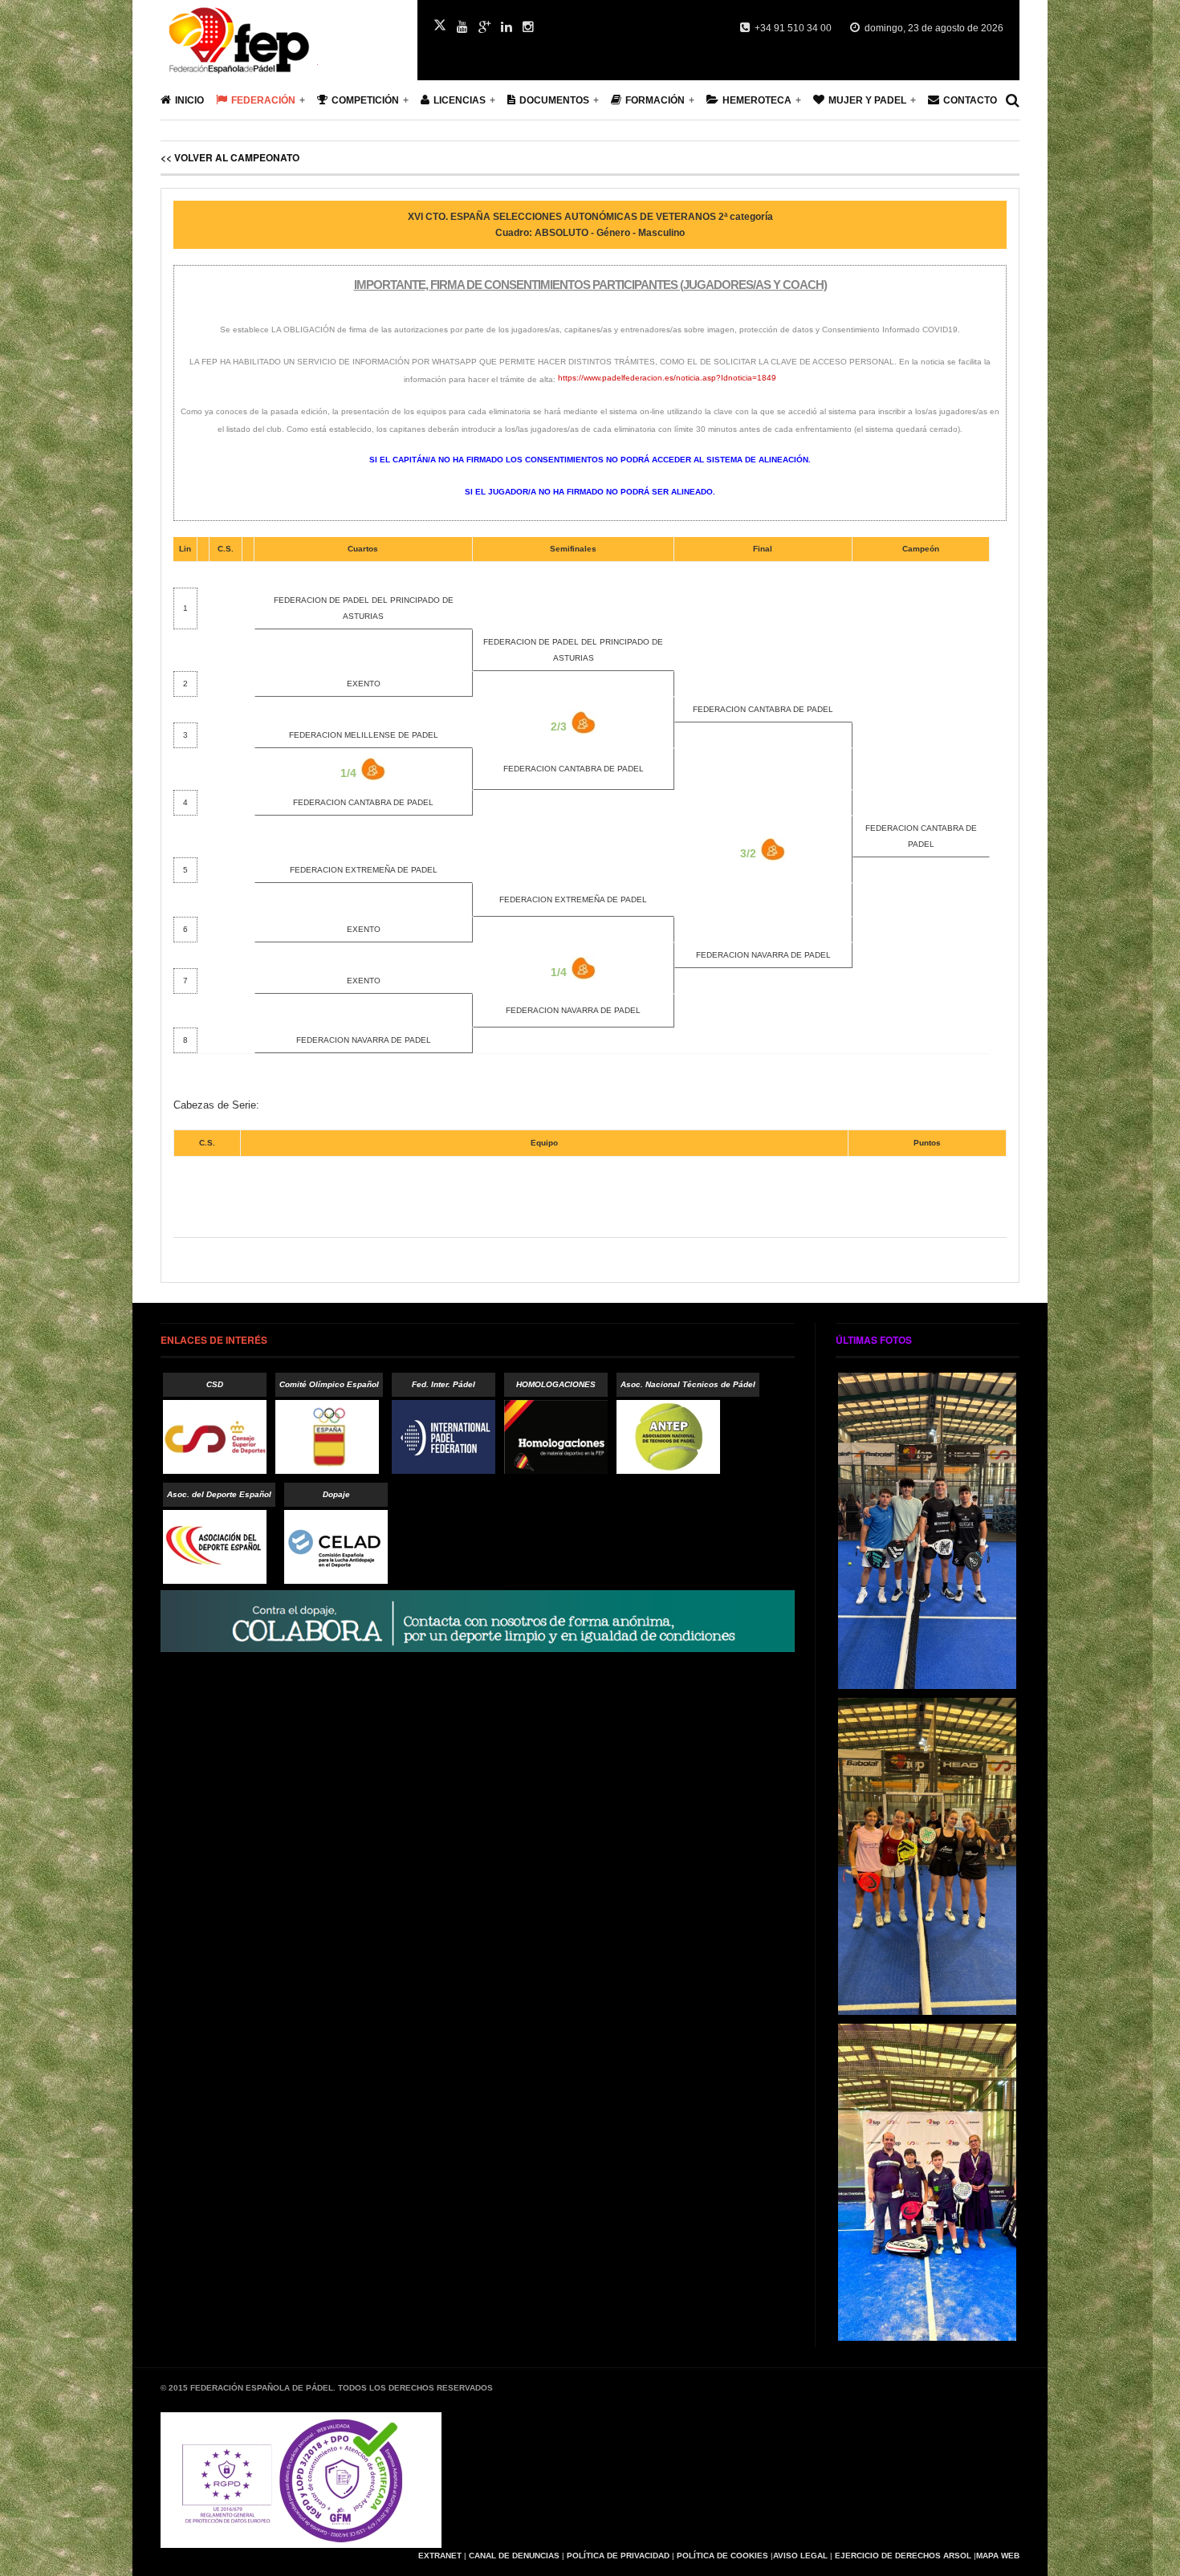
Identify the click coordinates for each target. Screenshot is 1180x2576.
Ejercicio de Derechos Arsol (903, 2556)
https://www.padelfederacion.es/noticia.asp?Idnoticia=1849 (667, 378)
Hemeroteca (757, 100)
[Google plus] (484, 27)
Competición (365, 100)
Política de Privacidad (618, 2556)
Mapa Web (998, 2556)
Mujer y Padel (867, 100)
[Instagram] (528, 27)
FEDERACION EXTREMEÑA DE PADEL (364, 870)
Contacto (970, 100)
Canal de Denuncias (514, 2556)
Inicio (189, 100)
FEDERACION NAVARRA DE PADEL (763, 955)
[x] (440, 25)
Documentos (554, 100)
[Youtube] (462, 27)
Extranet (440, 2556)
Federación (263, 100)
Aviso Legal (800, 2556)
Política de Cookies (722, 2556)
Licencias (460, 100)
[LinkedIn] (507, 27)
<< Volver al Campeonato (230, 157)
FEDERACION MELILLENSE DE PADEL (364, 735)
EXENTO (364, 684)
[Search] (1013, 100)
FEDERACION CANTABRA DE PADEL (763, 709)
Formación (655, 100)
